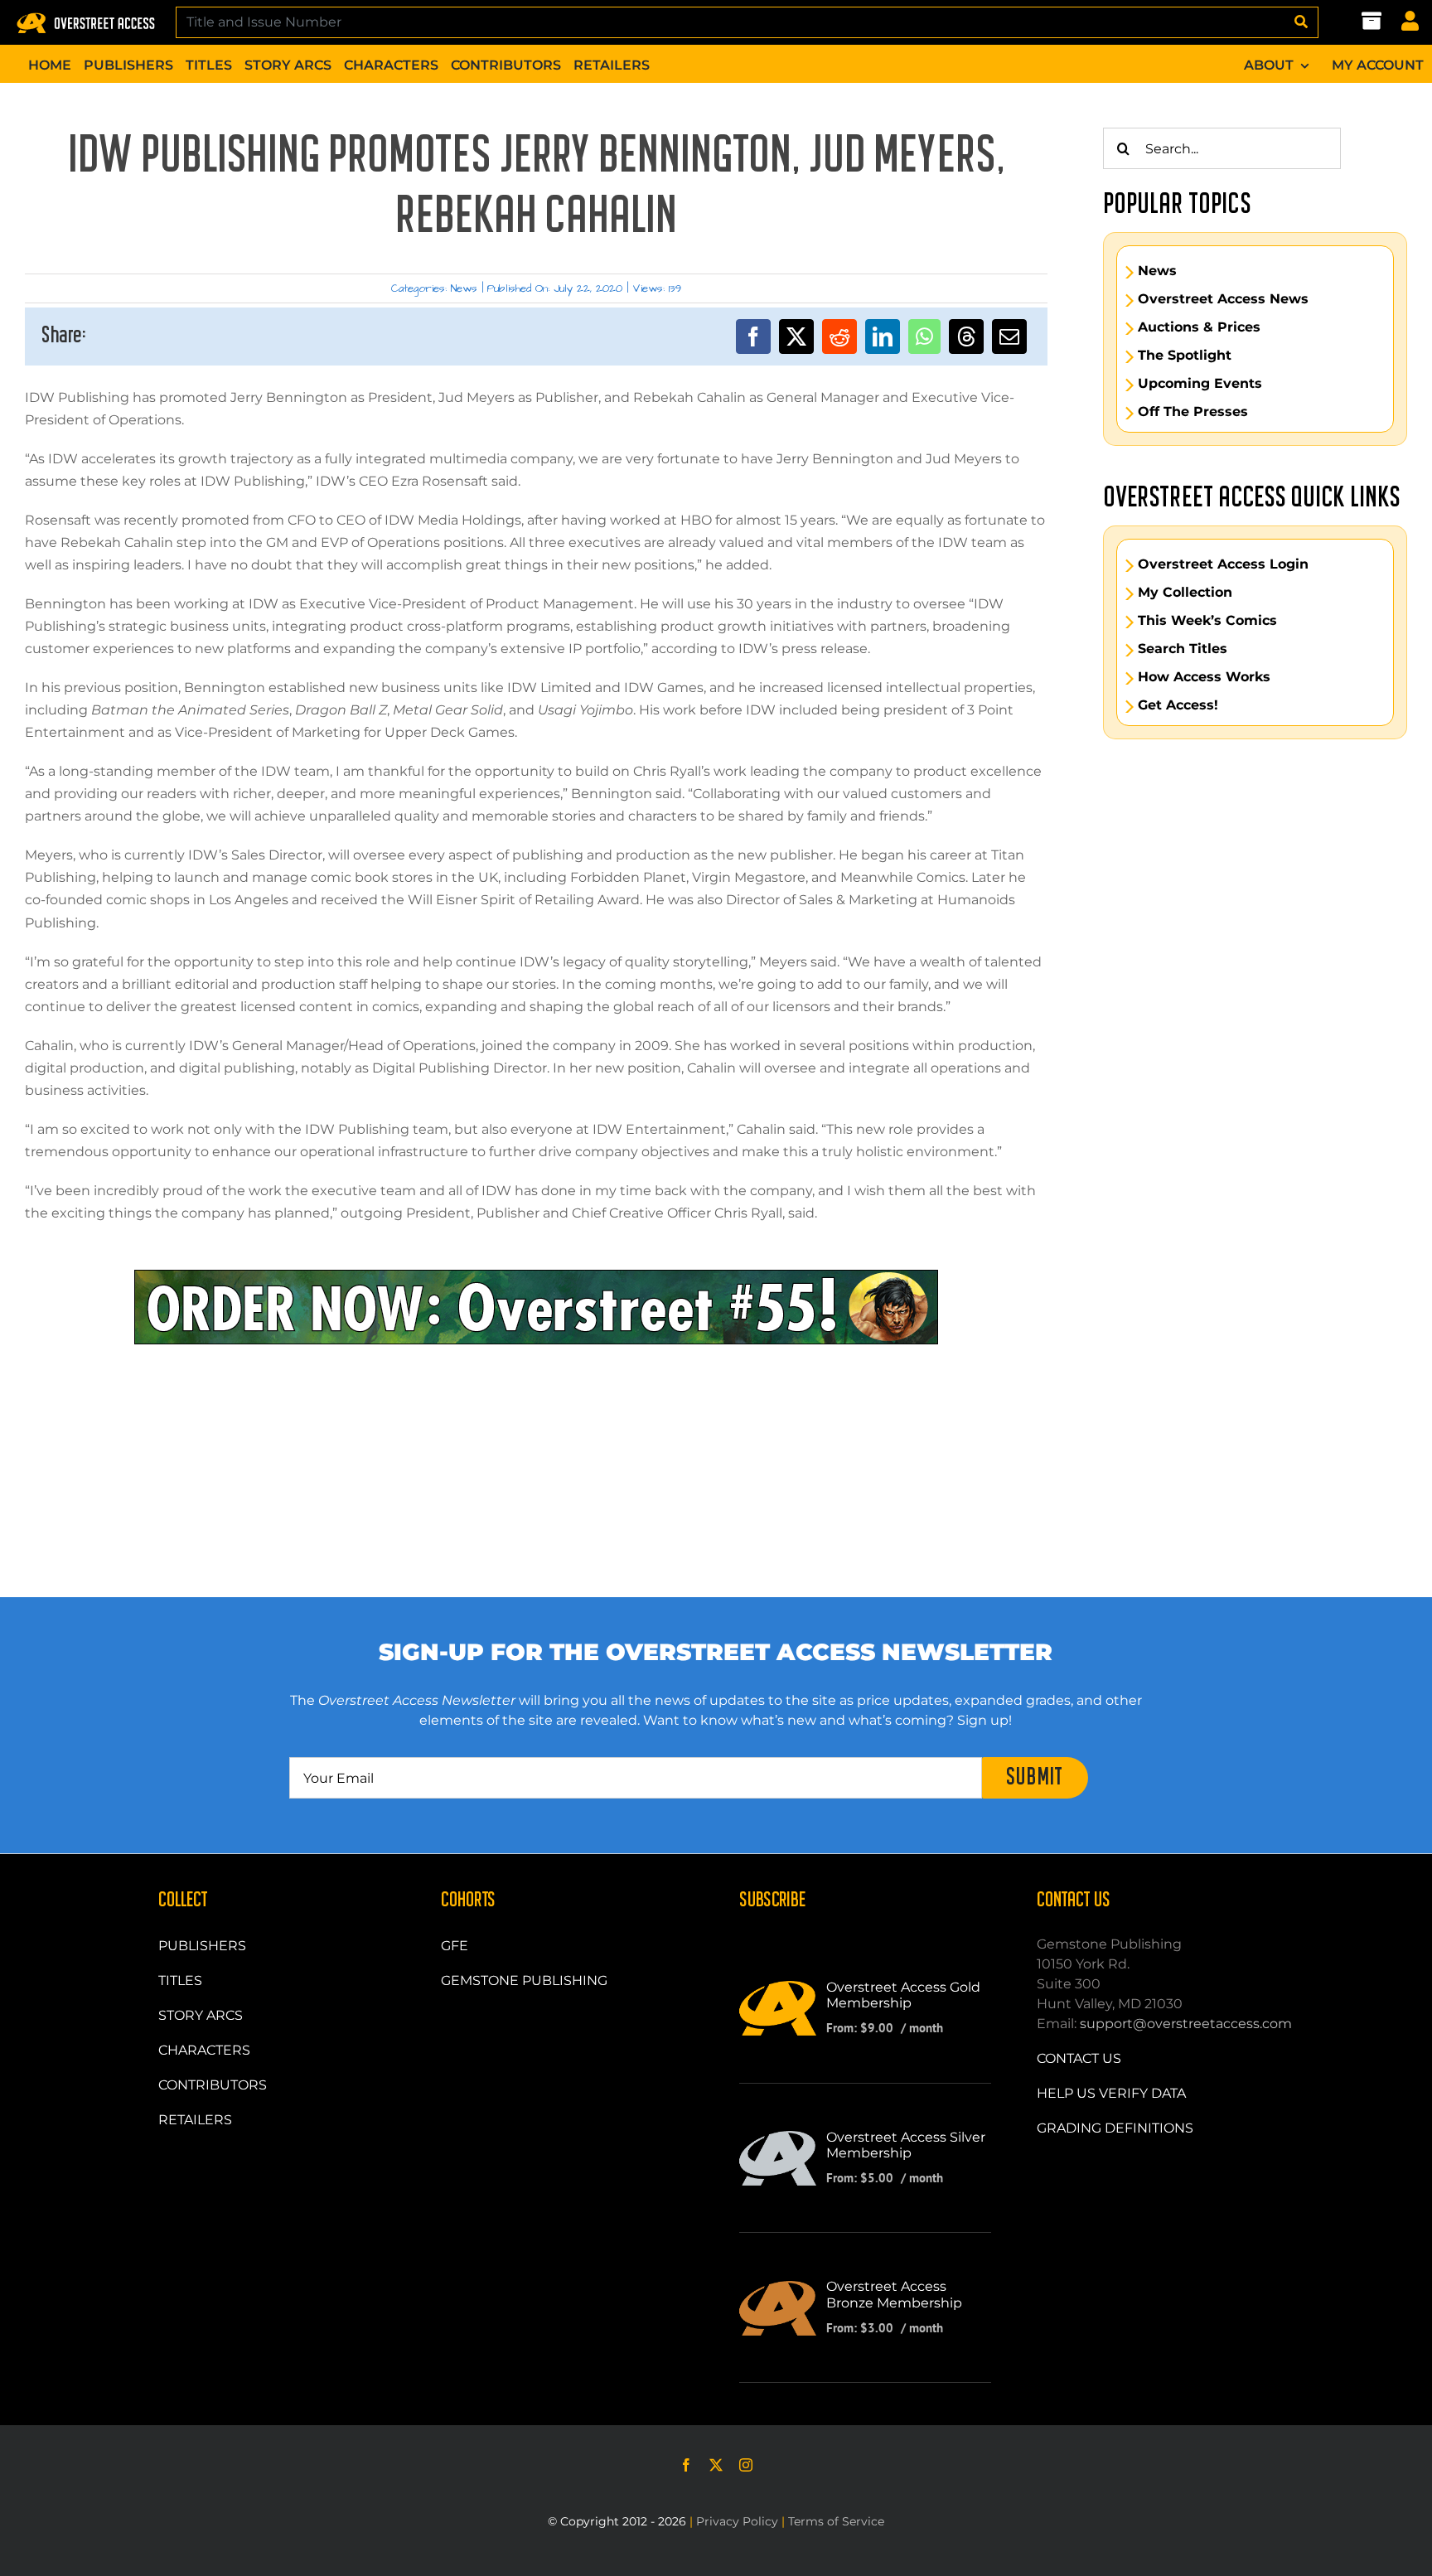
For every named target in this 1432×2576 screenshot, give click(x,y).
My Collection (1185, 593)
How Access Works (1204, 677)
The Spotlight (1185, 356)
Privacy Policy (737, 2521)
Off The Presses (1193, 412)
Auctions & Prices (1199, 327)
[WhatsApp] (924, 337)
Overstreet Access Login (1223, 564)
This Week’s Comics (1207, 621)
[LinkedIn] (883, 337)
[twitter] (716, 2465)
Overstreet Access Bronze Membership (894, 2294)
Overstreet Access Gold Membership (903, 1995)
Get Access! (1178, 705)
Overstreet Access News (1223, 299)
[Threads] (966, 337)
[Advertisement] (536, 1419)
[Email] (1009, 337)
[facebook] (686, 2465)
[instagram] (746, 2465)
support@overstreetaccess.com (1186, 2024)
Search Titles (1183, 649)
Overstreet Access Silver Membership (906, 2145)
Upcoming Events (1200, 384)
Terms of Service (836, 2521)
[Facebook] (753, 337)
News (464, 288)
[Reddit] (839, 337)
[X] (796, 337)
